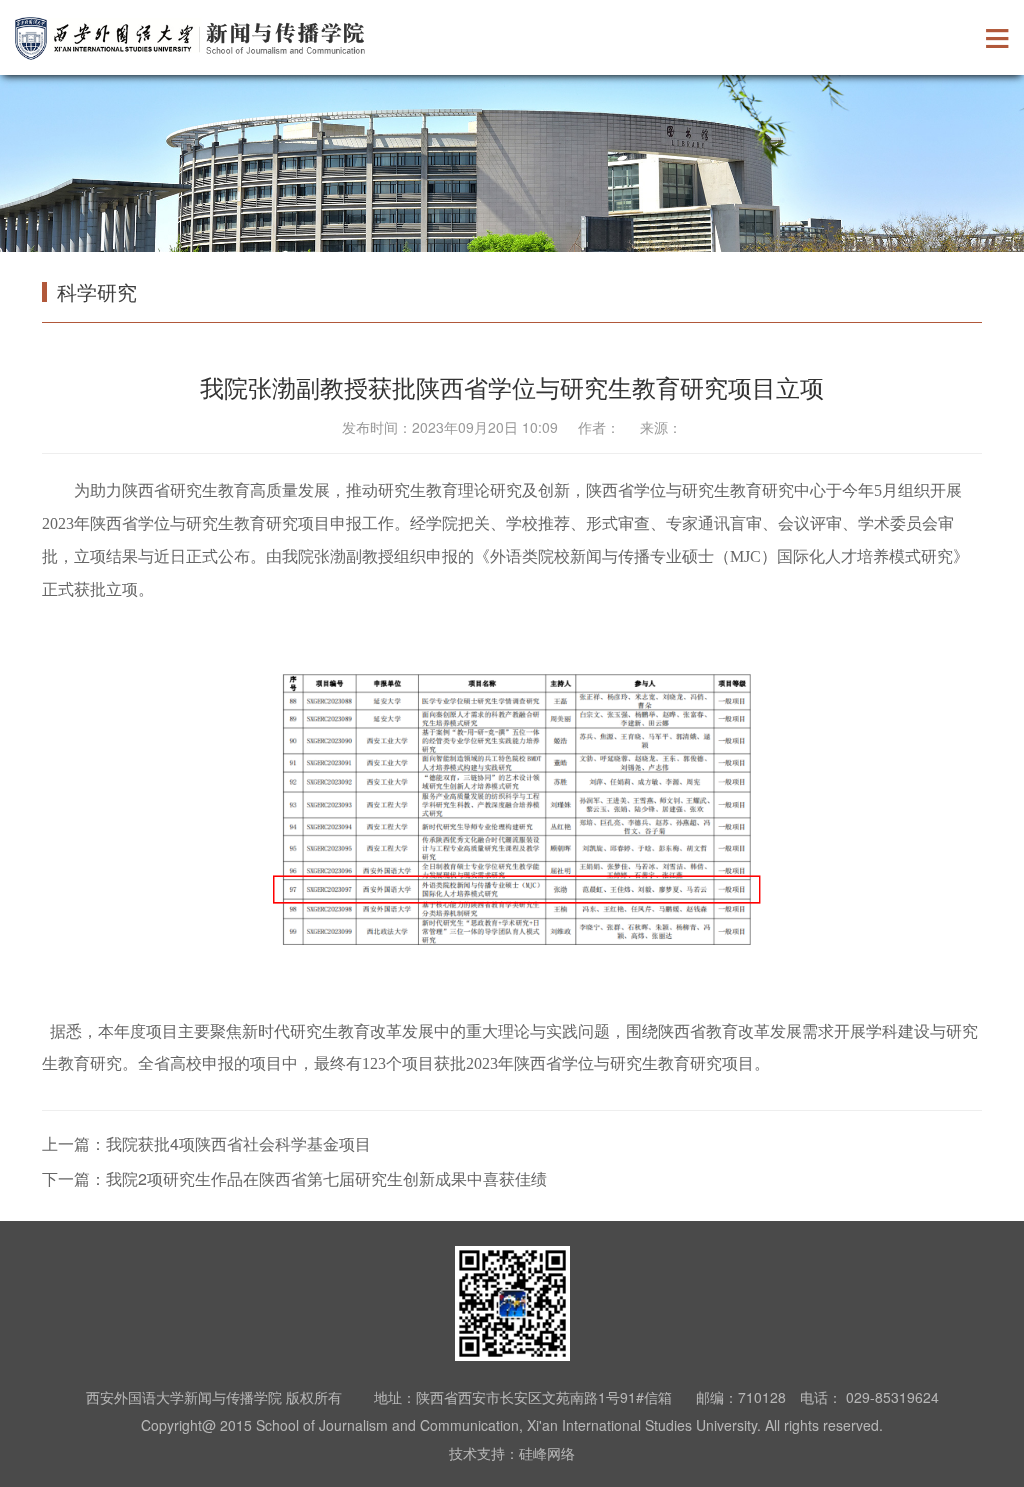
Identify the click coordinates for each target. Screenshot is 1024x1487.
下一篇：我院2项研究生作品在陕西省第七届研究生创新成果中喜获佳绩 (294, 1178)
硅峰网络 (547, 1453)
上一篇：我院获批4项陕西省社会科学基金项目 (206, 1143)
